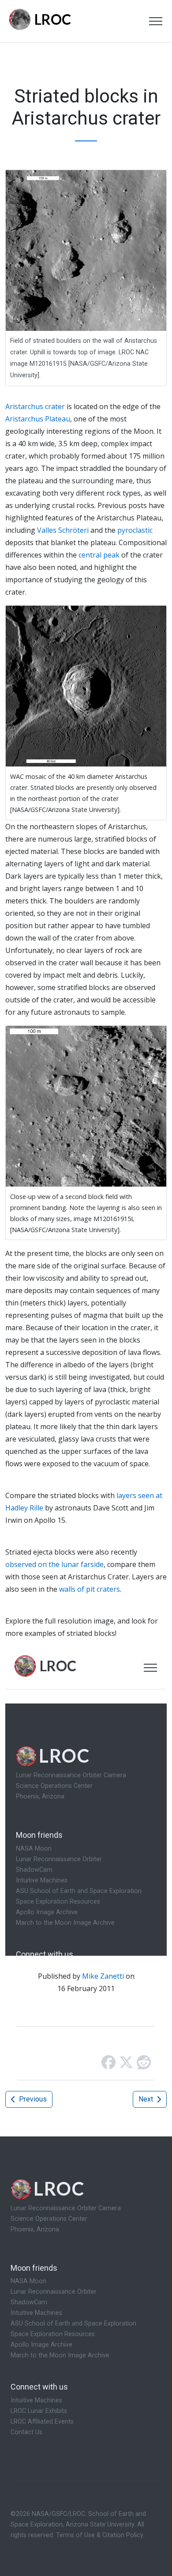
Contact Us (26, 2432)
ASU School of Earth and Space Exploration (73, 2324)
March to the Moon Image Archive (60, 2355)
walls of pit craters (90, 1589)
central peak (99, 555)
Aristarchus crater (35, 406)
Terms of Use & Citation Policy (99, 2535)
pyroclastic (135, 530)
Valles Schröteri (63, 530)
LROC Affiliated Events (42, 2422)
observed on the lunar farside (54, 1564)
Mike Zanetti (103, 1976)
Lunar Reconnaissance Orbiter (54, 2292)
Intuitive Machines (36, 2313)
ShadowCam (29, 2302)
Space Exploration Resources (53, 2334)
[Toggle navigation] (156, 21)
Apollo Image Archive (41, 2345)
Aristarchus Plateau (38, 419)
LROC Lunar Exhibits (39, 2411)
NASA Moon (28, 2281)
